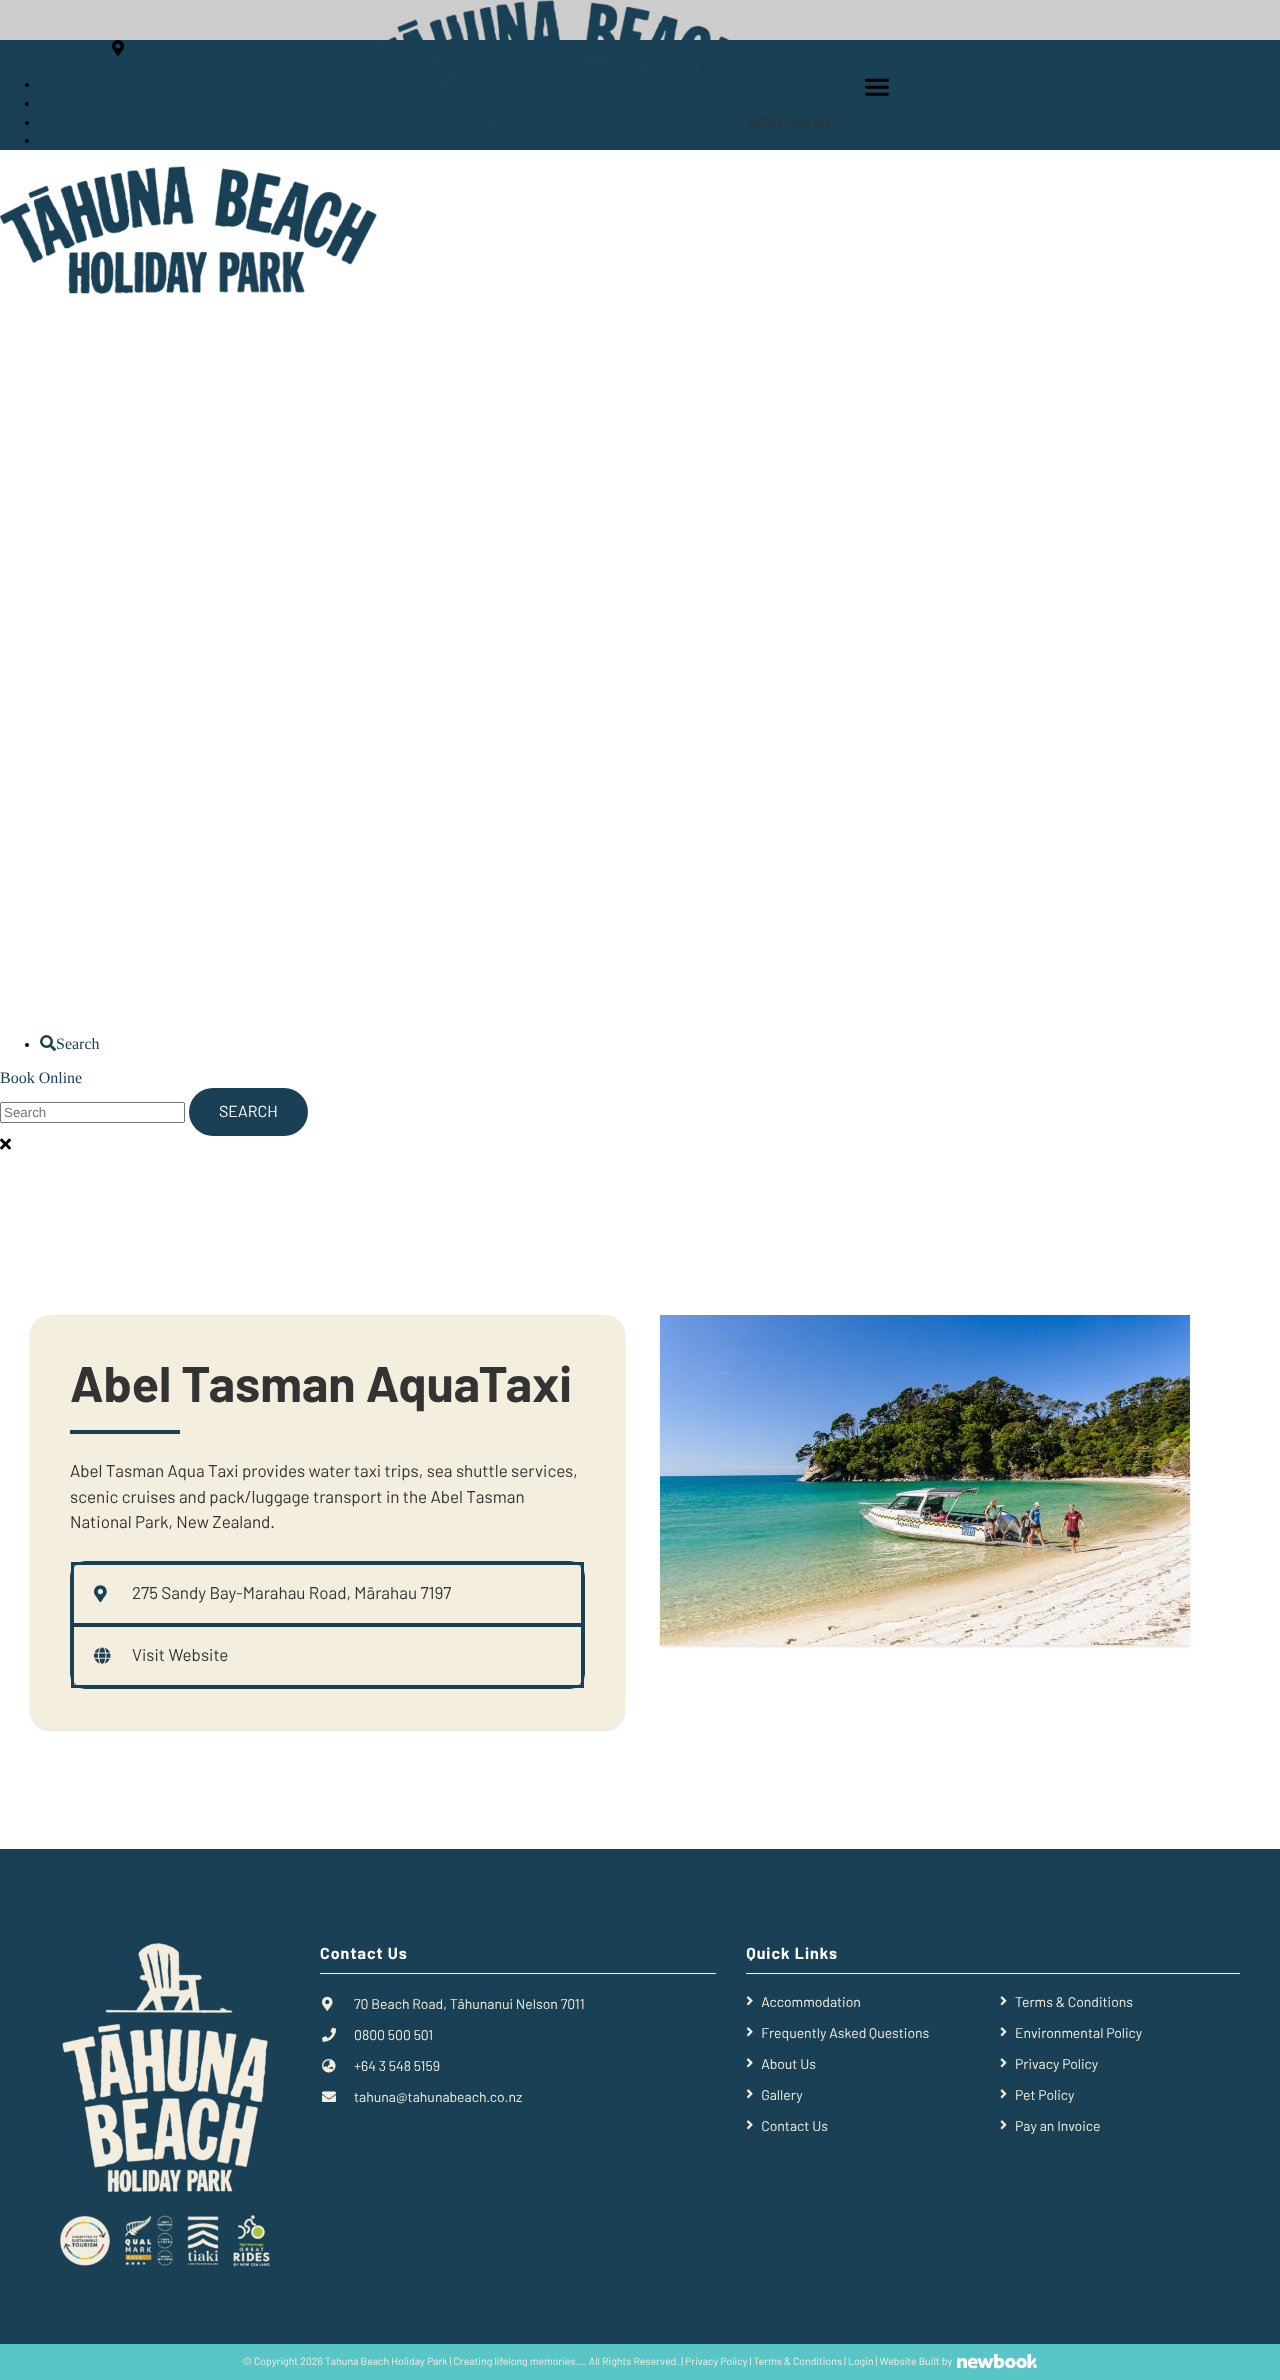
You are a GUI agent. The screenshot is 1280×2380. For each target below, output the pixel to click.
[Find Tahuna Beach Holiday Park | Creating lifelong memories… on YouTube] (49, 122)
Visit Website (180, 1656)
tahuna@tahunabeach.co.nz (438, 2096)
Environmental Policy (1078, 2032)
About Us (788, 2063)
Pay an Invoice (1057, 2125)
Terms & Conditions (1074, 2001)
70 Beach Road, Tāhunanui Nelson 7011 (257, 49)
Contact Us (794, 2125)
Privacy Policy (1056, 2063)
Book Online (41, 1078)
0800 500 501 (796, 123)
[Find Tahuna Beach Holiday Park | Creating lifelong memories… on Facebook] (45, 84)
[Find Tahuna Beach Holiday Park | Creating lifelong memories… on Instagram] (47, 103)
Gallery (781, 2094)
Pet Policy (1044, 2094)
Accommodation (811, 2001)
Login (861, 2362)
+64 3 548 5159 (397, 2065)
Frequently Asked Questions (845, 2032)
